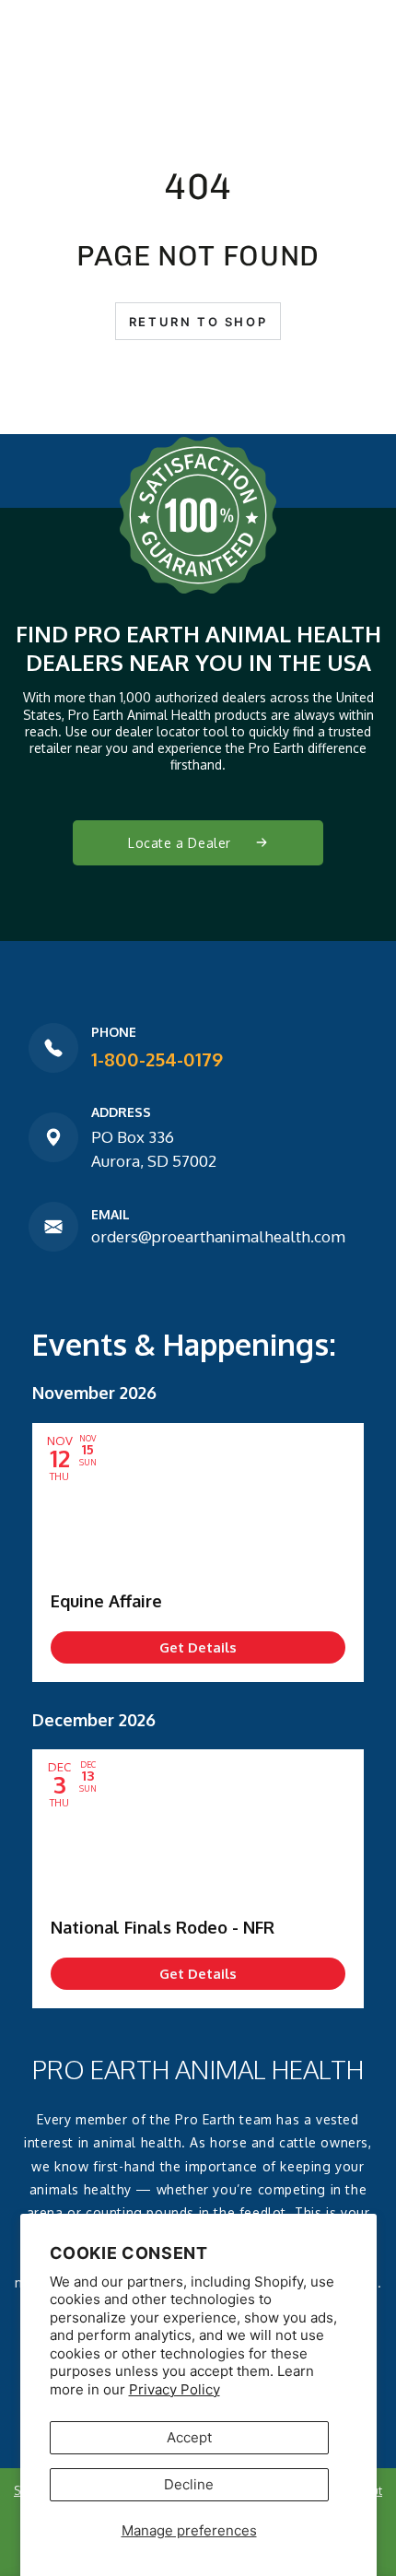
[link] (198, 1647)
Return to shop (198, 322)
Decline (189, 2484)
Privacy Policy (175, 2389)
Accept (189, 2437)
